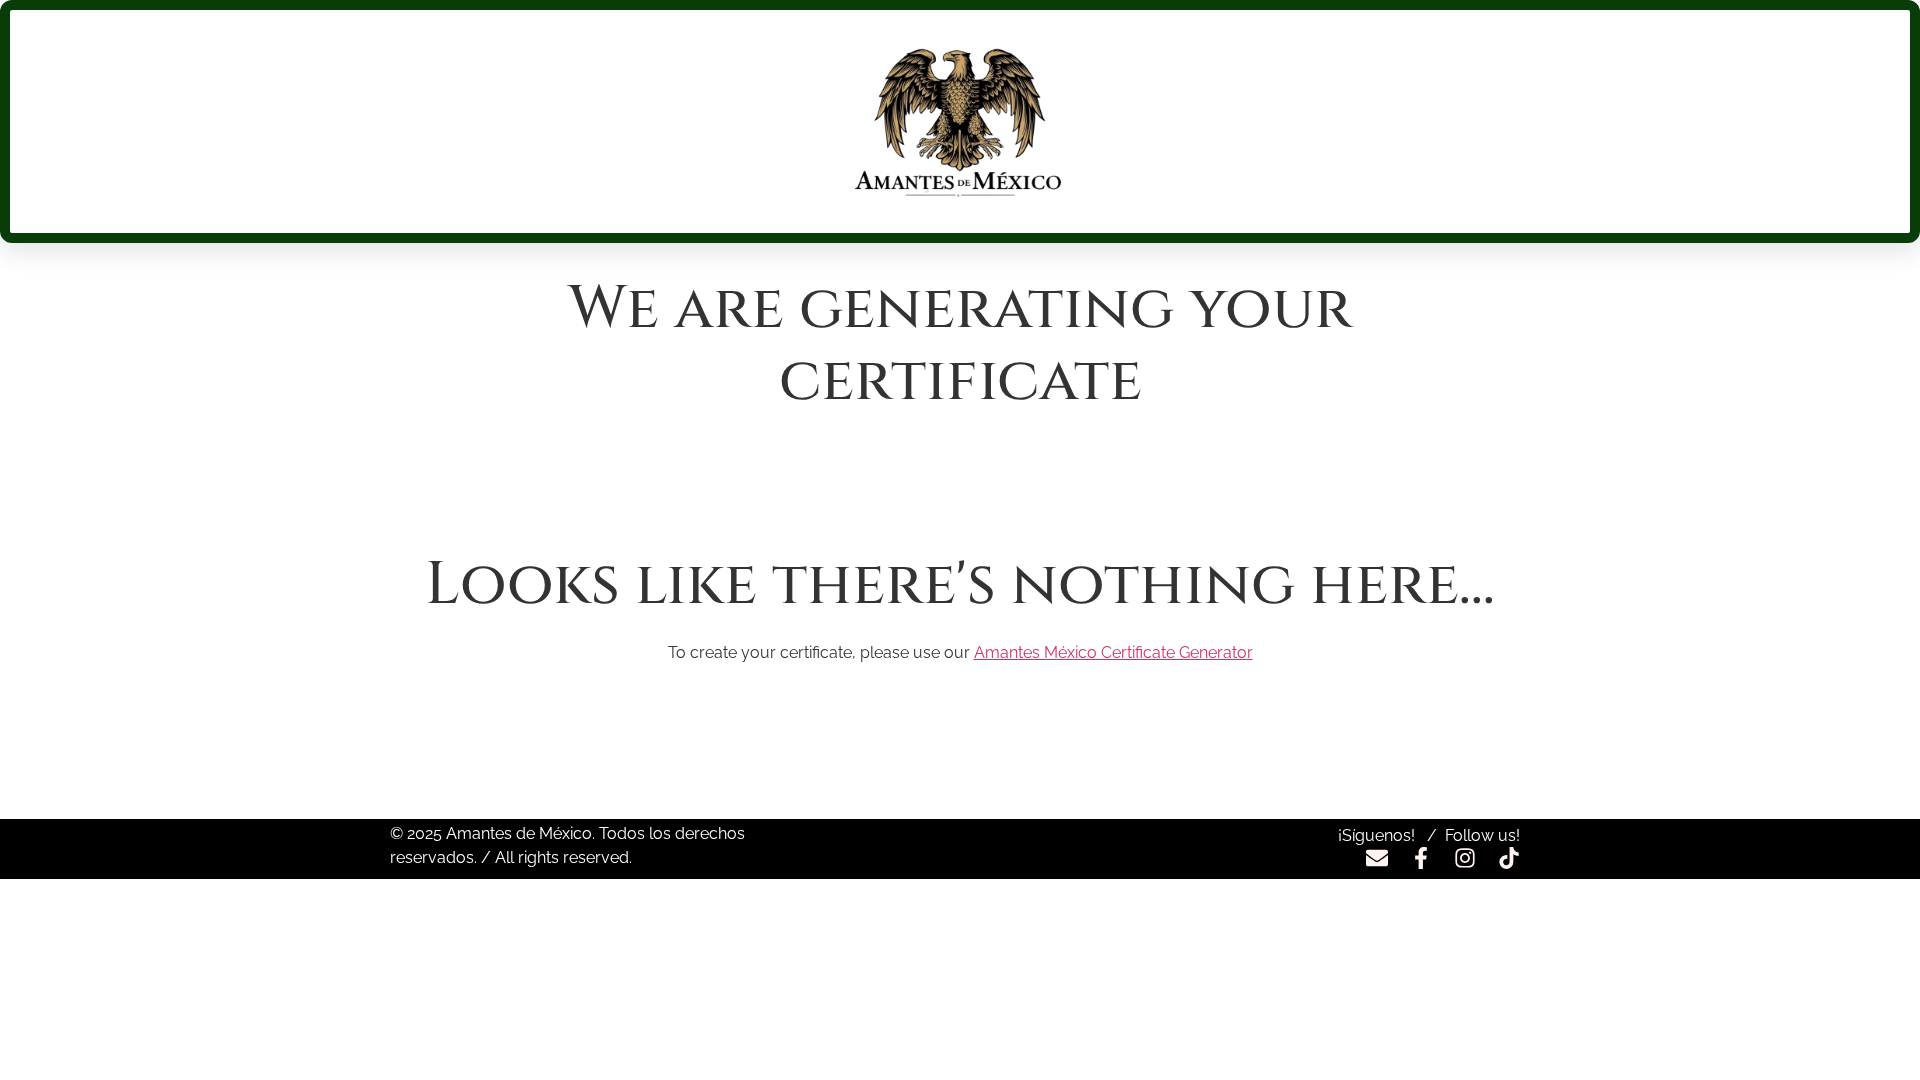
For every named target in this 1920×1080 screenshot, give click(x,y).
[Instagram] (1465, 858)
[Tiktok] (1509, 858)
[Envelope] (1377, 858)
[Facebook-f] (1421, 858)
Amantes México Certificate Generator (1113, 652)
